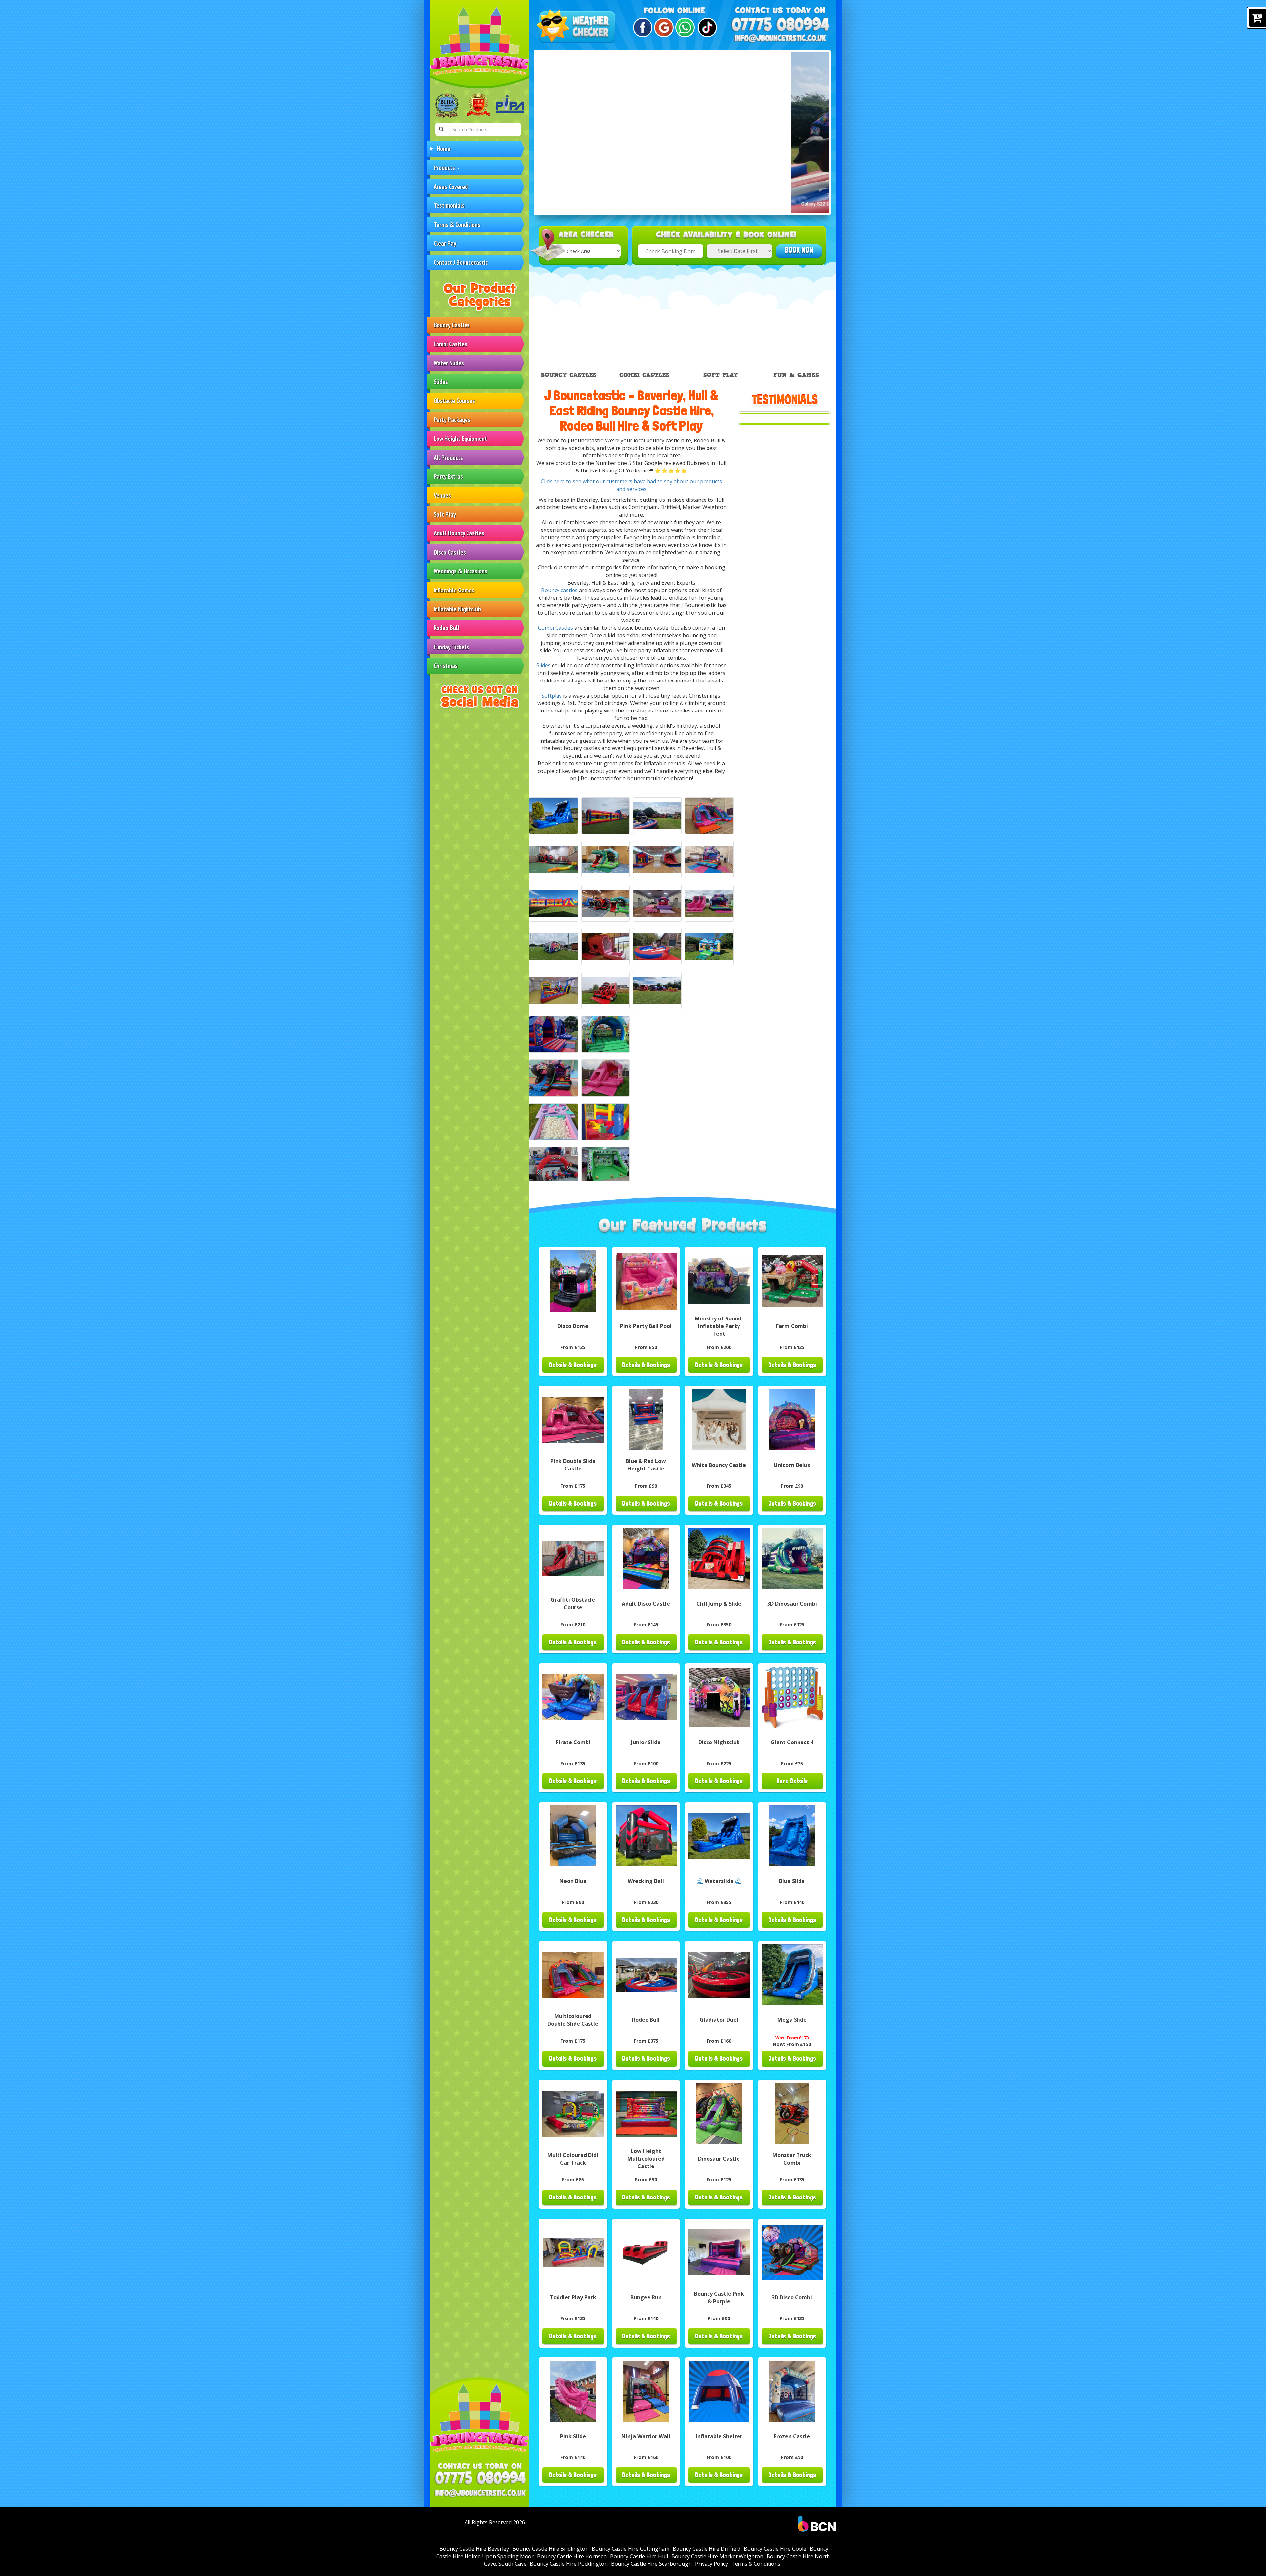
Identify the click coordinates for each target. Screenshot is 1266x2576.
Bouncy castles (559, 590)
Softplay (552, 696)
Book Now (799, 250)
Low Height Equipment (460, 438)
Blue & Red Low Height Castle (646, 1465)
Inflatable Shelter (719, 2436)
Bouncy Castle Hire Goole (775, 2549)
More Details (792, 1781)
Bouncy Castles (452, 325)
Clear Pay (445, 243)
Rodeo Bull (446, 628)
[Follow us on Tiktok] (706, 28)
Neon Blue (573, 1881)
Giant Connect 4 (792, 1742)
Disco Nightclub (719, 1742)
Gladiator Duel (719, 2020)
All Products (448, 457)
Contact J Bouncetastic (461, 262)
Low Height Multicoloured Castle (646, 2159)
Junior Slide (646, 1742)
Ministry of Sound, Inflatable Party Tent (719, 1326)
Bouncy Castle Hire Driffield (707, 2549)
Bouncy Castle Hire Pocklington (569, 2564)
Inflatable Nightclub (457, 609)
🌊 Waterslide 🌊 (719, 1881)
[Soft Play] (554, 1122)
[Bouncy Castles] (554, 1034)
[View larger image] (554, 816)
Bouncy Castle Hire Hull (639, 2556)
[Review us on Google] (663, 28)
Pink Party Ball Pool (646, 1326)
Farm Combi (792, 1326)
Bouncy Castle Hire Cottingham (631, 2549)
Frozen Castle (792, 2436)
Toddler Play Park (573, 2297)
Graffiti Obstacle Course (573, 1604)
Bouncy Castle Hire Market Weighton (717, 2556)
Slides (441, 382)
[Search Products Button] (441, 129)
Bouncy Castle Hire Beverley (474, 2549)
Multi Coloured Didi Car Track (573, 2159)
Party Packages (452, 420)
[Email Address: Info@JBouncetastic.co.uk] (480, 2493)
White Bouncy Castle (719, 1465)
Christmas (446, 666)
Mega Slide (792, 2020)
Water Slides (449, 363)
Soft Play (445, 514)
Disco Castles (450, 552)
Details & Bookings (573, 1365)
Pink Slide (573, 2436)
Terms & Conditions (457, 224)
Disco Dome (573, 1326)
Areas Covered (451, 186)
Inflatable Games (454, 590)
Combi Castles (450, 344)
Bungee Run (646, 2297)
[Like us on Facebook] (642, 28)
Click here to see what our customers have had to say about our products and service (631, 485)
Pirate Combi (573, 1742)
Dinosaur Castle (719, 2159)
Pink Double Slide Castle (573, 1465)
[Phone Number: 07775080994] (480, 2478)
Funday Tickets (451, 647)
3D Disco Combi (792, 2297)
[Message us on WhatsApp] (684, 28)
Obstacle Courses (454, 400)
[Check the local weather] (577, 27)
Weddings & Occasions (460, 571)
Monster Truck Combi (792, 2159)
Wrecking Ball (646, 1881)
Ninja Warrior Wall (646, 2436)
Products (445, 168)
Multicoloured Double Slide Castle (573, 2020)
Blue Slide (792, 1881)
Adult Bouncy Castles (459, 533)
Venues (442, 495)
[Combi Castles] (554, 1078)
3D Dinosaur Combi (792, 1604)
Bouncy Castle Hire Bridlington (550, 2549)
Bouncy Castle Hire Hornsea (572, 2556)
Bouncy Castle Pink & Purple (719, 2298)
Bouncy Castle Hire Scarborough (651, 2564)
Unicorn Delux (792, 1465)
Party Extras (448, 476)
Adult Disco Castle (646, 1604)
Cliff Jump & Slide (719, 1604)
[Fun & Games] (554, 1166)
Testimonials (449, 205)
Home (444, 149)
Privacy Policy (711, 2564)
